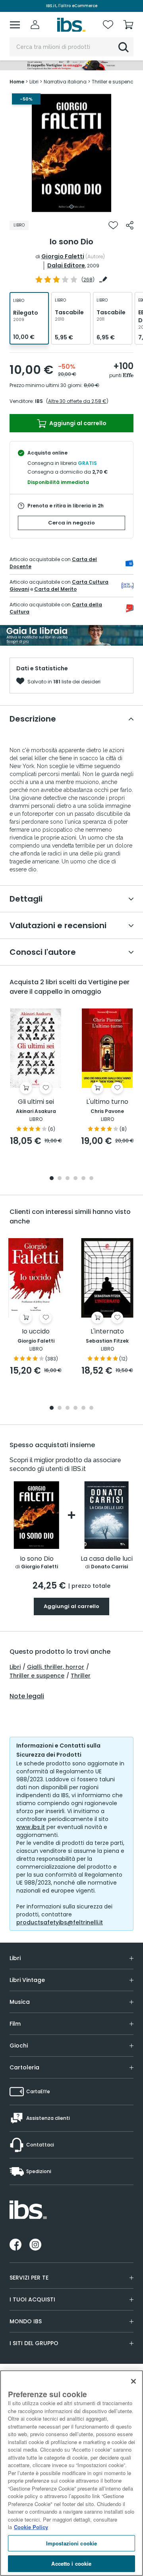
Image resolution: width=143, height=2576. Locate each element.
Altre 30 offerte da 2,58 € (77, 401)
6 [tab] (91, 1179)
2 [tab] (60, 1179)
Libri (15, 1667)
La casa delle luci (107, 1559)
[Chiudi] (133, 2381)
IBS (39, 401)
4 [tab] (75, 1179)
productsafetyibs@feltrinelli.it (60, 1922)
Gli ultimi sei (36, 1102)
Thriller (81, 1676)
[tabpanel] (71, 153)
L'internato (107, 1332)
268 (88, 280)
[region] (71, 2473)
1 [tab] (71, 207)
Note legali (27, 1696)
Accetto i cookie (71, 2563)
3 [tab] (68, 1179)
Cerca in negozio (71, 523)
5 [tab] (83, 1179)
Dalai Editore (66, 265)
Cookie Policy (31, 2527)
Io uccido (36, 1332)
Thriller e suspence (37, 1676)
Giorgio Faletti (63, 256)
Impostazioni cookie (71, 2543)
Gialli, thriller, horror (56, 1667)
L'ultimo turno (107, 1102)
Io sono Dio (37, 1559)
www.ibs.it (31, 1827)
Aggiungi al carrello (77, 423)
